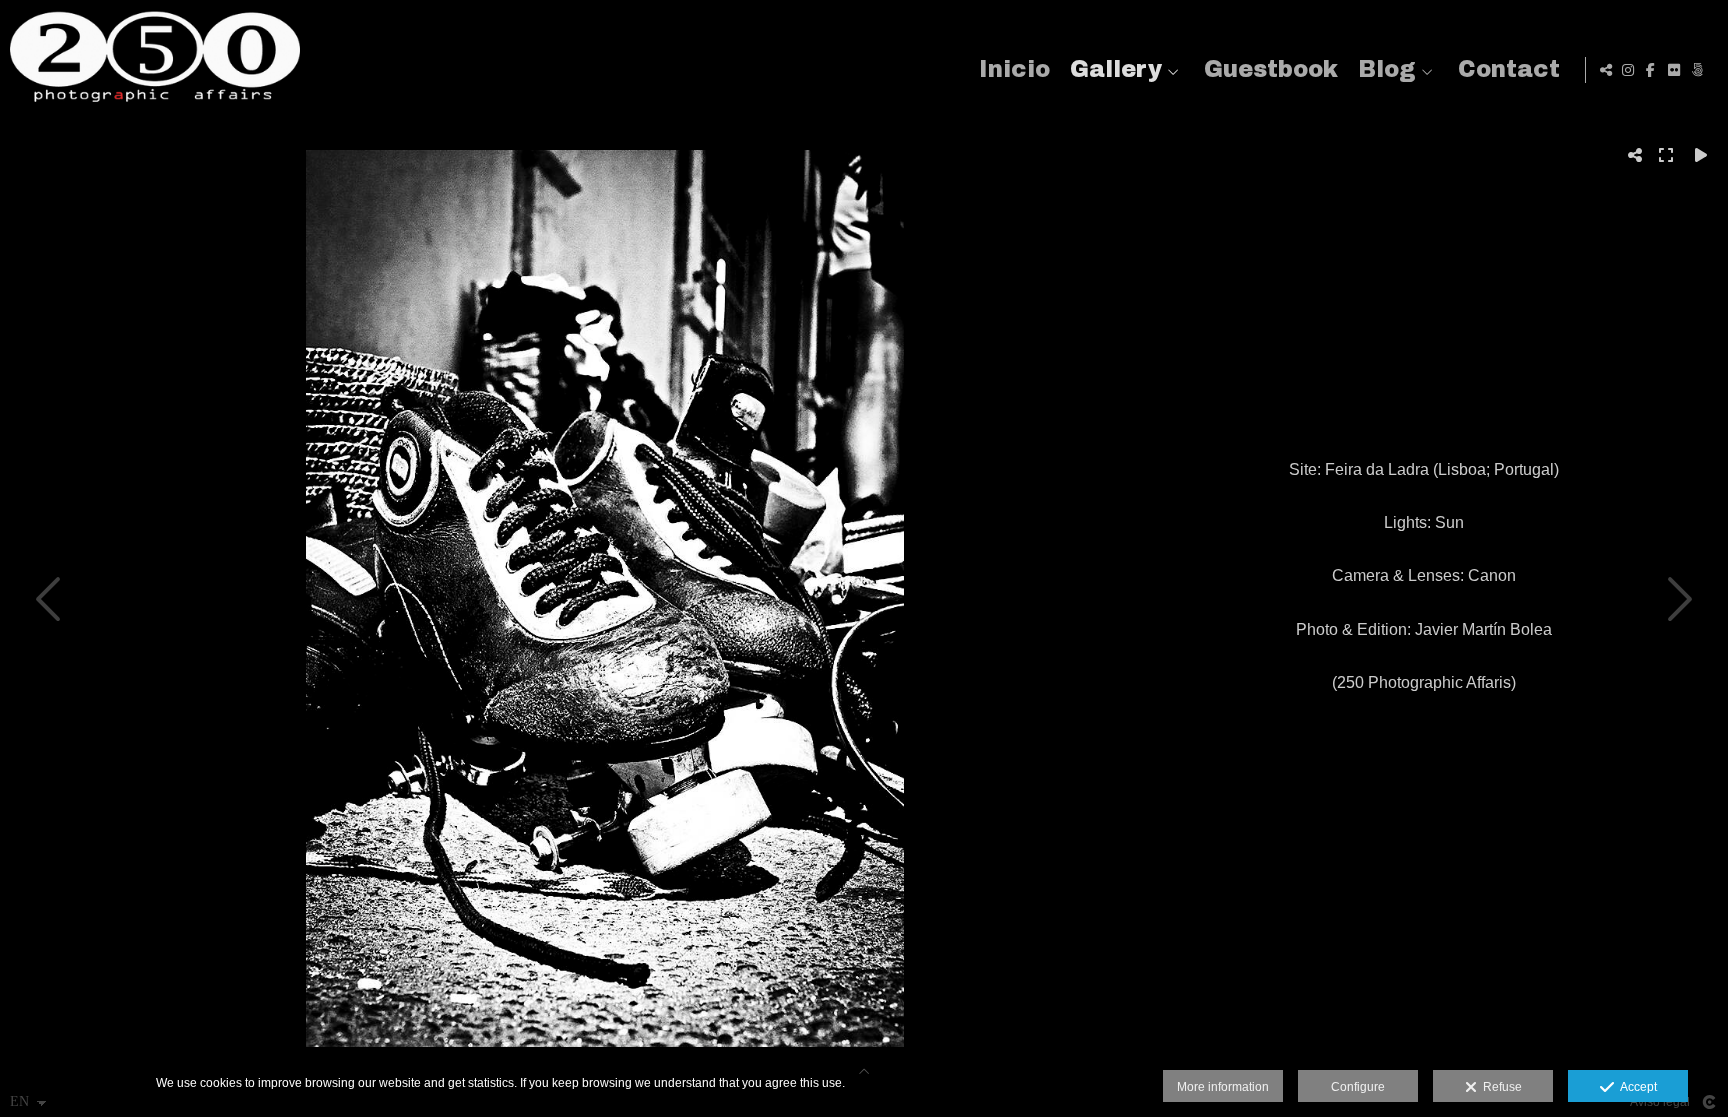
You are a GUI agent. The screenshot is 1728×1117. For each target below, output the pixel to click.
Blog (1387, 69)
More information (1223, 1087)
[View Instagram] (1628, 70)
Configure (1358, 1087)
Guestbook (1271, 69)
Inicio (1014, 69)
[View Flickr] (1674, 70)
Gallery (1116, 69)
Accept (1635, 1087)
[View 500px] (1697, 70)
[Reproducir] (1701, 155)
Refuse (1499, 1087)
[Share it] (1606, 70)
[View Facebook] (1651, 70)
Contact (1509, 69)
